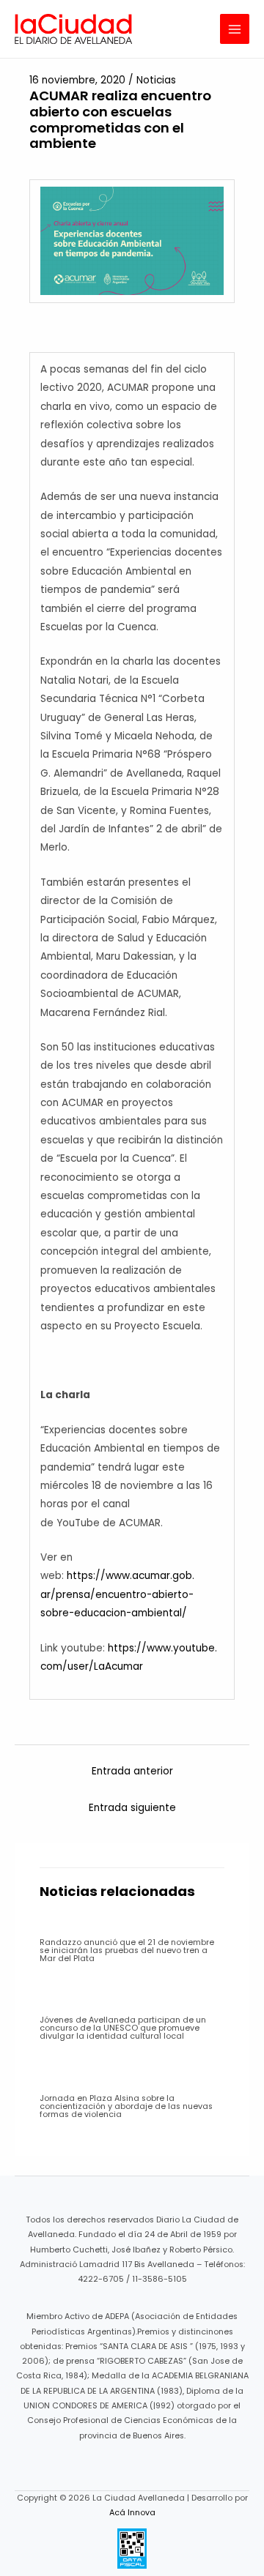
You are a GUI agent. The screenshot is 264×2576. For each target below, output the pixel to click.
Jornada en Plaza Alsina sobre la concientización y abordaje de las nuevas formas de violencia (126, 2106)
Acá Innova (132, 2513)
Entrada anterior (132, 1771)
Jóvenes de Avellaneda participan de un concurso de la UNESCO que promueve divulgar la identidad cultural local (123, 2028)
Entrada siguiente (132, 1808)
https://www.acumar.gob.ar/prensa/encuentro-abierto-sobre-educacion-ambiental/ (117, 1594)
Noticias (156, 80)
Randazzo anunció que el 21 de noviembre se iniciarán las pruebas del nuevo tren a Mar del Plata (127, 1950)
